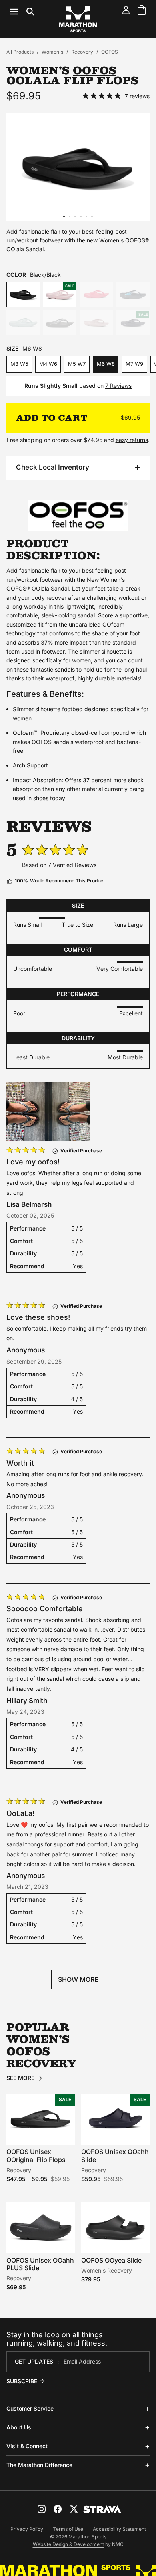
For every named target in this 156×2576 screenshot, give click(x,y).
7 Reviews (118, 386)
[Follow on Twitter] (74, 2509)
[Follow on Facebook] (58, 2509)
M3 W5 (19, 364)
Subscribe (22, 2381)
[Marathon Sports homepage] (78, 19)
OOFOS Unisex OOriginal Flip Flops (36, 2155)
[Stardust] (96, 323)
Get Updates (34, 2361)
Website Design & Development (68, 2544)
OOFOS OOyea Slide (111, 2260)
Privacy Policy (27, 2529)
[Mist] (23, 323)
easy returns (132, 440)
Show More (78, 1979)
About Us (19, 2427)
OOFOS (110, 52)
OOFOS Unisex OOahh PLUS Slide (40, 2264)
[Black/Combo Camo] (60, 323)
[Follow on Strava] (102, 2509)
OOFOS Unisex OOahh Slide (115, 2155)
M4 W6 (48, 364)
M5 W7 (77, 364)
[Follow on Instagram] (42, 2509)
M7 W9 (134, 364)
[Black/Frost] (133, 295)
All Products (20, 52)
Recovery (82, 52)
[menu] (22, 12)
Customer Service (30, 2408)
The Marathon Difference (39, 2465)
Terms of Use (68, 2529)
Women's (52, 52)
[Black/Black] (23, 295)
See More (20, 2078)
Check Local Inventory (53, 467)
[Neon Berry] (96, 295)
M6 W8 (106, 364)
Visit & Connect (27, 2446)
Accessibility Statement (119, 2529)
